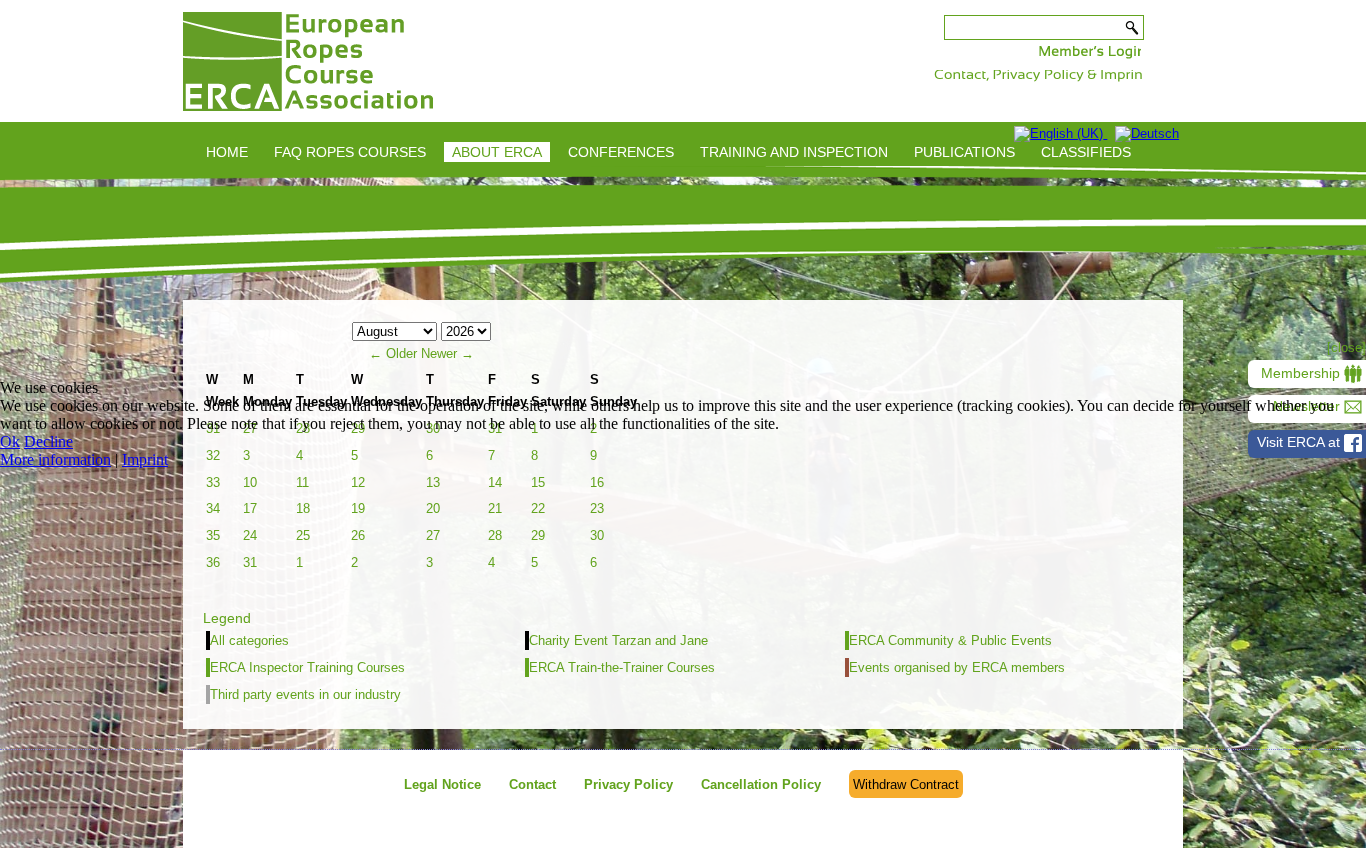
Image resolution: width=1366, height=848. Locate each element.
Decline (48, 441)
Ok (10, 441)
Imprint (145, 459)
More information (55, 459)
